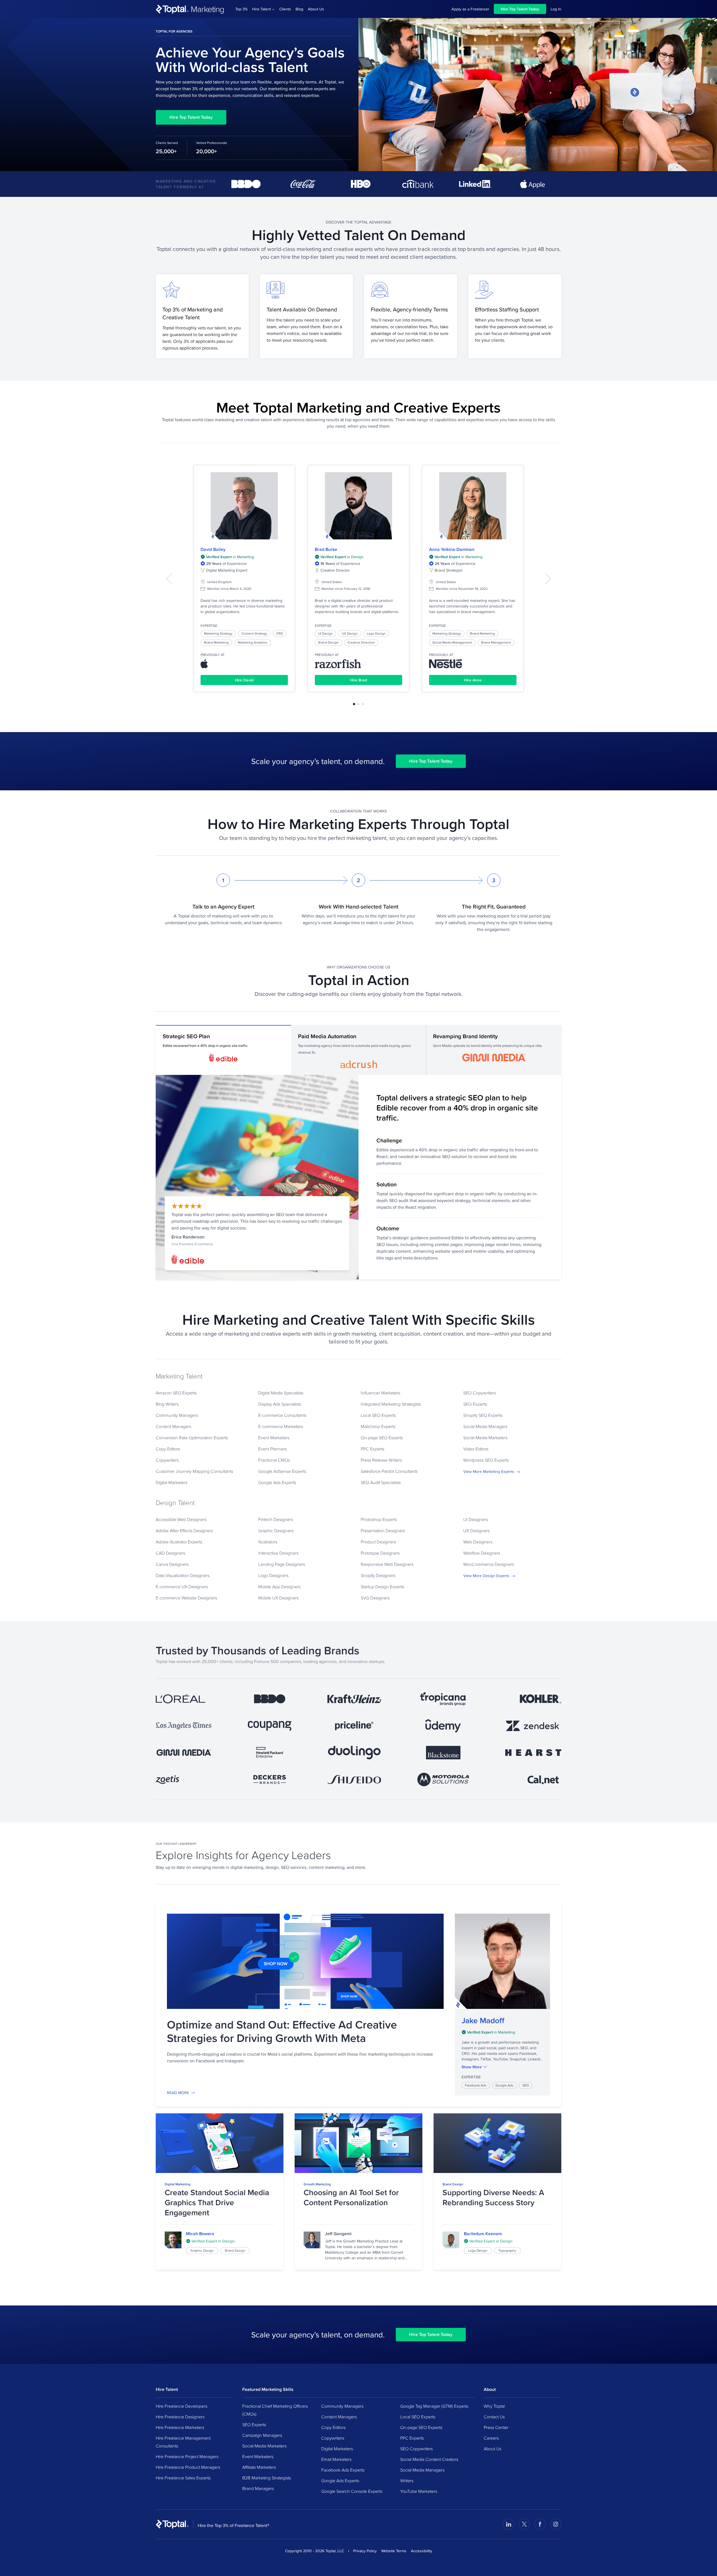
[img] (502, 2032)
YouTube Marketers (419, 2491)
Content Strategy (254, 633)
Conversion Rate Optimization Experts (192, 1438)
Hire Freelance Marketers (180, 2427)
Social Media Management (452, 642)
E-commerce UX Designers (182, 1587)
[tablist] (358, 704)
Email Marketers (336, 2459)
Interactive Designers (278, 1553)
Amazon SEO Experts (176, 1393)
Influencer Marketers (380, 1393)
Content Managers (174, 1426)
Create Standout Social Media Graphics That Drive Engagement (217, 2203)
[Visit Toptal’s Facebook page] (540, 2524)
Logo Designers (273, 1575)
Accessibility (422, 2551)
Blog (299, 9)
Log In (556, 9)
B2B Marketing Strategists (267, 2478)
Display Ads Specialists (280, 1404)
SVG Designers (375, 1598)
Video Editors (476, 1449)
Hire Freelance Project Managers (187, 2456)
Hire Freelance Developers (181, 2406)
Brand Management (496, 642)
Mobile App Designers (279, 1587)
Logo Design (376, 633)
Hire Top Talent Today (520, 9)
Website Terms (394, 2551)
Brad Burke (326, 549)
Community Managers (177, 1415)
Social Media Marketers (485, 1438)
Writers (407, 2480)
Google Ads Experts (277, 1482)
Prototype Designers (380, 1553)
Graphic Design (202, 2250)
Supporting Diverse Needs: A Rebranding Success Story (493, 2197)
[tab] (354, 704)
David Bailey (213, 549)
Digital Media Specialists (281, 1393)
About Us (316, 9)
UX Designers (476, 1531)
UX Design (350, 633)
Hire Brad (358, 680)
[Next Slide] (548, 579)
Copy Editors (168, 1449)
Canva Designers (172, 1564)
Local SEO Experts (378, 1415)
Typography (507, 2250)
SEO (526, 2085)
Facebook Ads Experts (343, 2470)
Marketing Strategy (218, 633)
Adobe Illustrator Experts (179, 1542)
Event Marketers (274, 1438)
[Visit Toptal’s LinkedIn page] (509, 2524)
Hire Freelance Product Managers (188, 2467)
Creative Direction (361, 642)
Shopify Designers (378, 1575)
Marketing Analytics (253, 642)
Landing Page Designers (282, 1564)
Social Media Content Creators (429, 2459)
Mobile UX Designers (278, 1598)
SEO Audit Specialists (381, 1482)
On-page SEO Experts (382, 1438)
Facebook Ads (476, 2085)
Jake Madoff (483, 2021)
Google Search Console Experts (352, 2491)
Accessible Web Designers (181, 1519)
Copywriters (167, 1460)
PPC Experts (373, 1449)
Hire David (244, 680)
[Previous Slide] (169, 579)
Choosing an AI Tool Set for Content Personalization (351, 2197)
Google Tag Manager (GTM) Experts (434, 2406)
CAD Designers (170, 1553)
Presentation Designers (383, 1531)
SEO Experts (475, 1404)
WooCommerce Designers (489, 1564)
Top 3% (241, 9)
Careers (491, 2438)
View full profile (244, 506)
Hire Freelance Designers (180, 2417)
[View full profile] (173, 2240)
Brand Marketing (216, 642)
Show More (472, 2067)
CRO (280, 633)
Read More (178, 2093)
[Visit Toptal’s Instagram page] (556, 2524)
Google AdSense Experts (282, 1471)
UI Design (325, 633)
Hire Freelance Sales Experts (183, 2478)
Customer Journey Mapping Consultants (194, 1471)
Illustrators (268, 1542)
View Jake (502, 1961)
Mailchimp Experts (378, 1426)
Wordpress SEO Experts (486, 1460)
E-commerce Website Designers (186, 1598)
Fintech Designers (276, 1519)
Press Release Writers (381, 1460)
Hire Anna (473, 680)
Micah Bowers (200, 2234)
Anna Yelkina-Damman (452, 549)
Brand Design (328, 642)
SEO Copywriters (479, 1393)
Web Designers (478, 1542)
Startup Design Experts (382, 1587)
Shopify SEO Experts (483, 1415)
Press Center (496, 2427)
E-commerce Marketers (281, 1426)
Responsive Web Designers (387, 1564)
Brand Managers (258, 2488)
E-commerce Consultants (282, 1415)
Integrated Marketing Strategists (391, 1404)
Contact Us (494, 2417)
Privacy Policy (365, 2551)
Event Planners (273, 1449)
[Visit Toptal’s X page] (524, 2524)
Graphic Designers (276, 1531)
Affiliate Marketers (259, 2467)
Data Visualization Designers (183, 1575)
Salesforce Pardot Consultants (389, 1471)
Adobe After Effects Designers (184, 1531)
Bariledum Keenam (483, 2234)
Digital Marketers (172, 1482)
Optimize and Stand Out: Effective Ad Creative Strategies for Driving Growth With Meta (282, 2031)
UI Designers (476, 1519)
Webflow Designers (482, 1553)
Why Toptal (494, 2406)
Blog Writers (167, 1404)
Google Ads (504, 2085)
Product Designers (378, 1542)
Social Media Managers (485, 1426)
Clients (285, 9)
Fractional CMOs (274, 1460)
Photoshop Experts (379, 1519)
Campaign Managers (262, 2435)
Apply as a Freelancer (470, 9)
